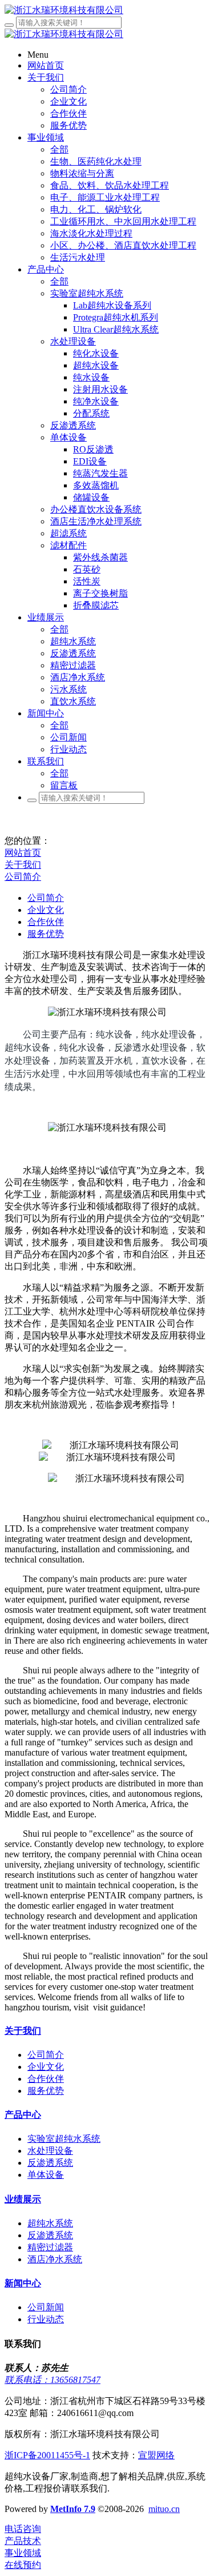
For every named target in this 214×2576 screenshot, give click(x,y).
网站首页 (23, 853)
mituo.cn (164, 2509)
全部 (59, 149)
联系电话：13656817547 (53, 2380)
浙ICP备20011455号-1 (47, 2455)
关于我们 (23, 865)
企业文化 (46, 910)
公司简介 (23, 877)
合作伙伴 (46, 922)
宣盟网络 (156, 2455)
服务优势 (46, 934)
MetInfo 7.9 (73, 2509)
